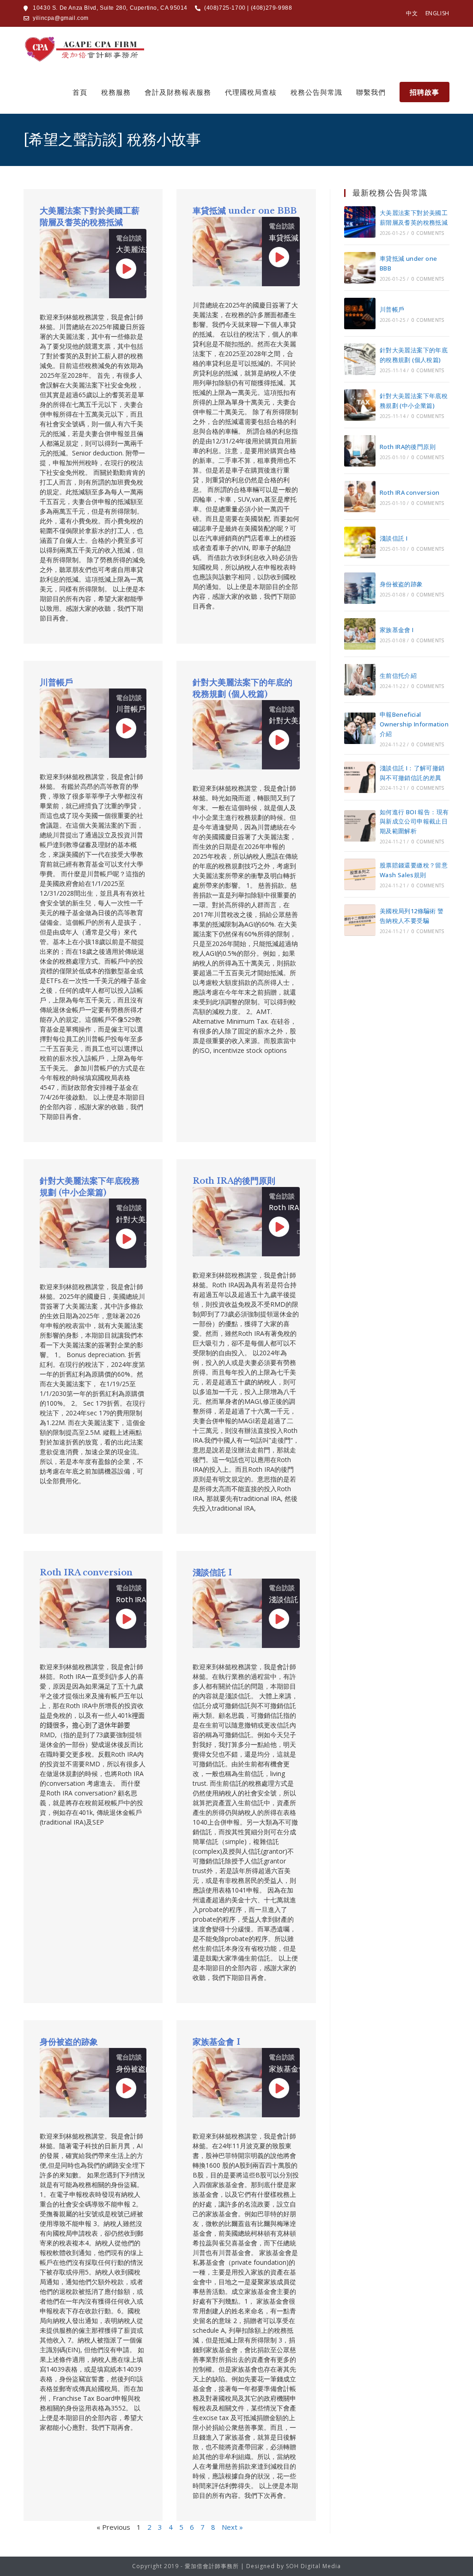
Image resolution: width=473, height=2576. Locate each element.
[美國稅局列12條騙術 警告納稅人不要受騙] (360, 920)
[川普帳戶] (360, 314)
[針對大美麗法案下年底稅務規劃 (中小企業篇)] (360, 405)
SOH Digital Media (313, 2566)
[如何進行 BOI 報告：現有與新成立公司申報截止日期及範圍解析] (360, 826)
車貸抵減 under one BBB (245, 211)
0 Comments (428, 233)
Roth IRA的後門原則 (234, 1181)
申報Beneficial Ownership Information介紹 (414, 724)
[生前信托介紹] (360, 680)
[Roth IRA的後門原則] (360, 451)
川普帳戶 (56, 682)
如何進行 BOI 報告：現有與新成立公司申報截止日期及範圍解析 (414, 822)
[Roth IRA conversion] (360, 497)
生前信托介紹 (398, 676)
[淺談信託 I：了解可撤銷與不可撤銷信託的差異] (360, 777)
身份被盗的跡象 (69, 2042)
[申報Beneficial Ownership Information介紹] (360, 728)
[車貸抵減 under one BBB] (360, 268)
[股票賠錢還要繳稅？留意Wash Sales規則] (360, 874)
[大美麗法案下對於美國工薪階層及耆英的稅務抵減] (360, 222)
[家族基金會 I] (360, 634)
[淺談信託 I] (360, 542)
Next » (232, 2527)
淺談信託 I (212, 1573)
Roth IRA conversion (86, 1573)
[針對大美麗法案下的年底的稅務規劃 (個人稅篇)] (360, 359)
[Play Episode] (126, 269)
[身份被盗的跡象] (360, 588)
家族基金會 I (216, 2042)
